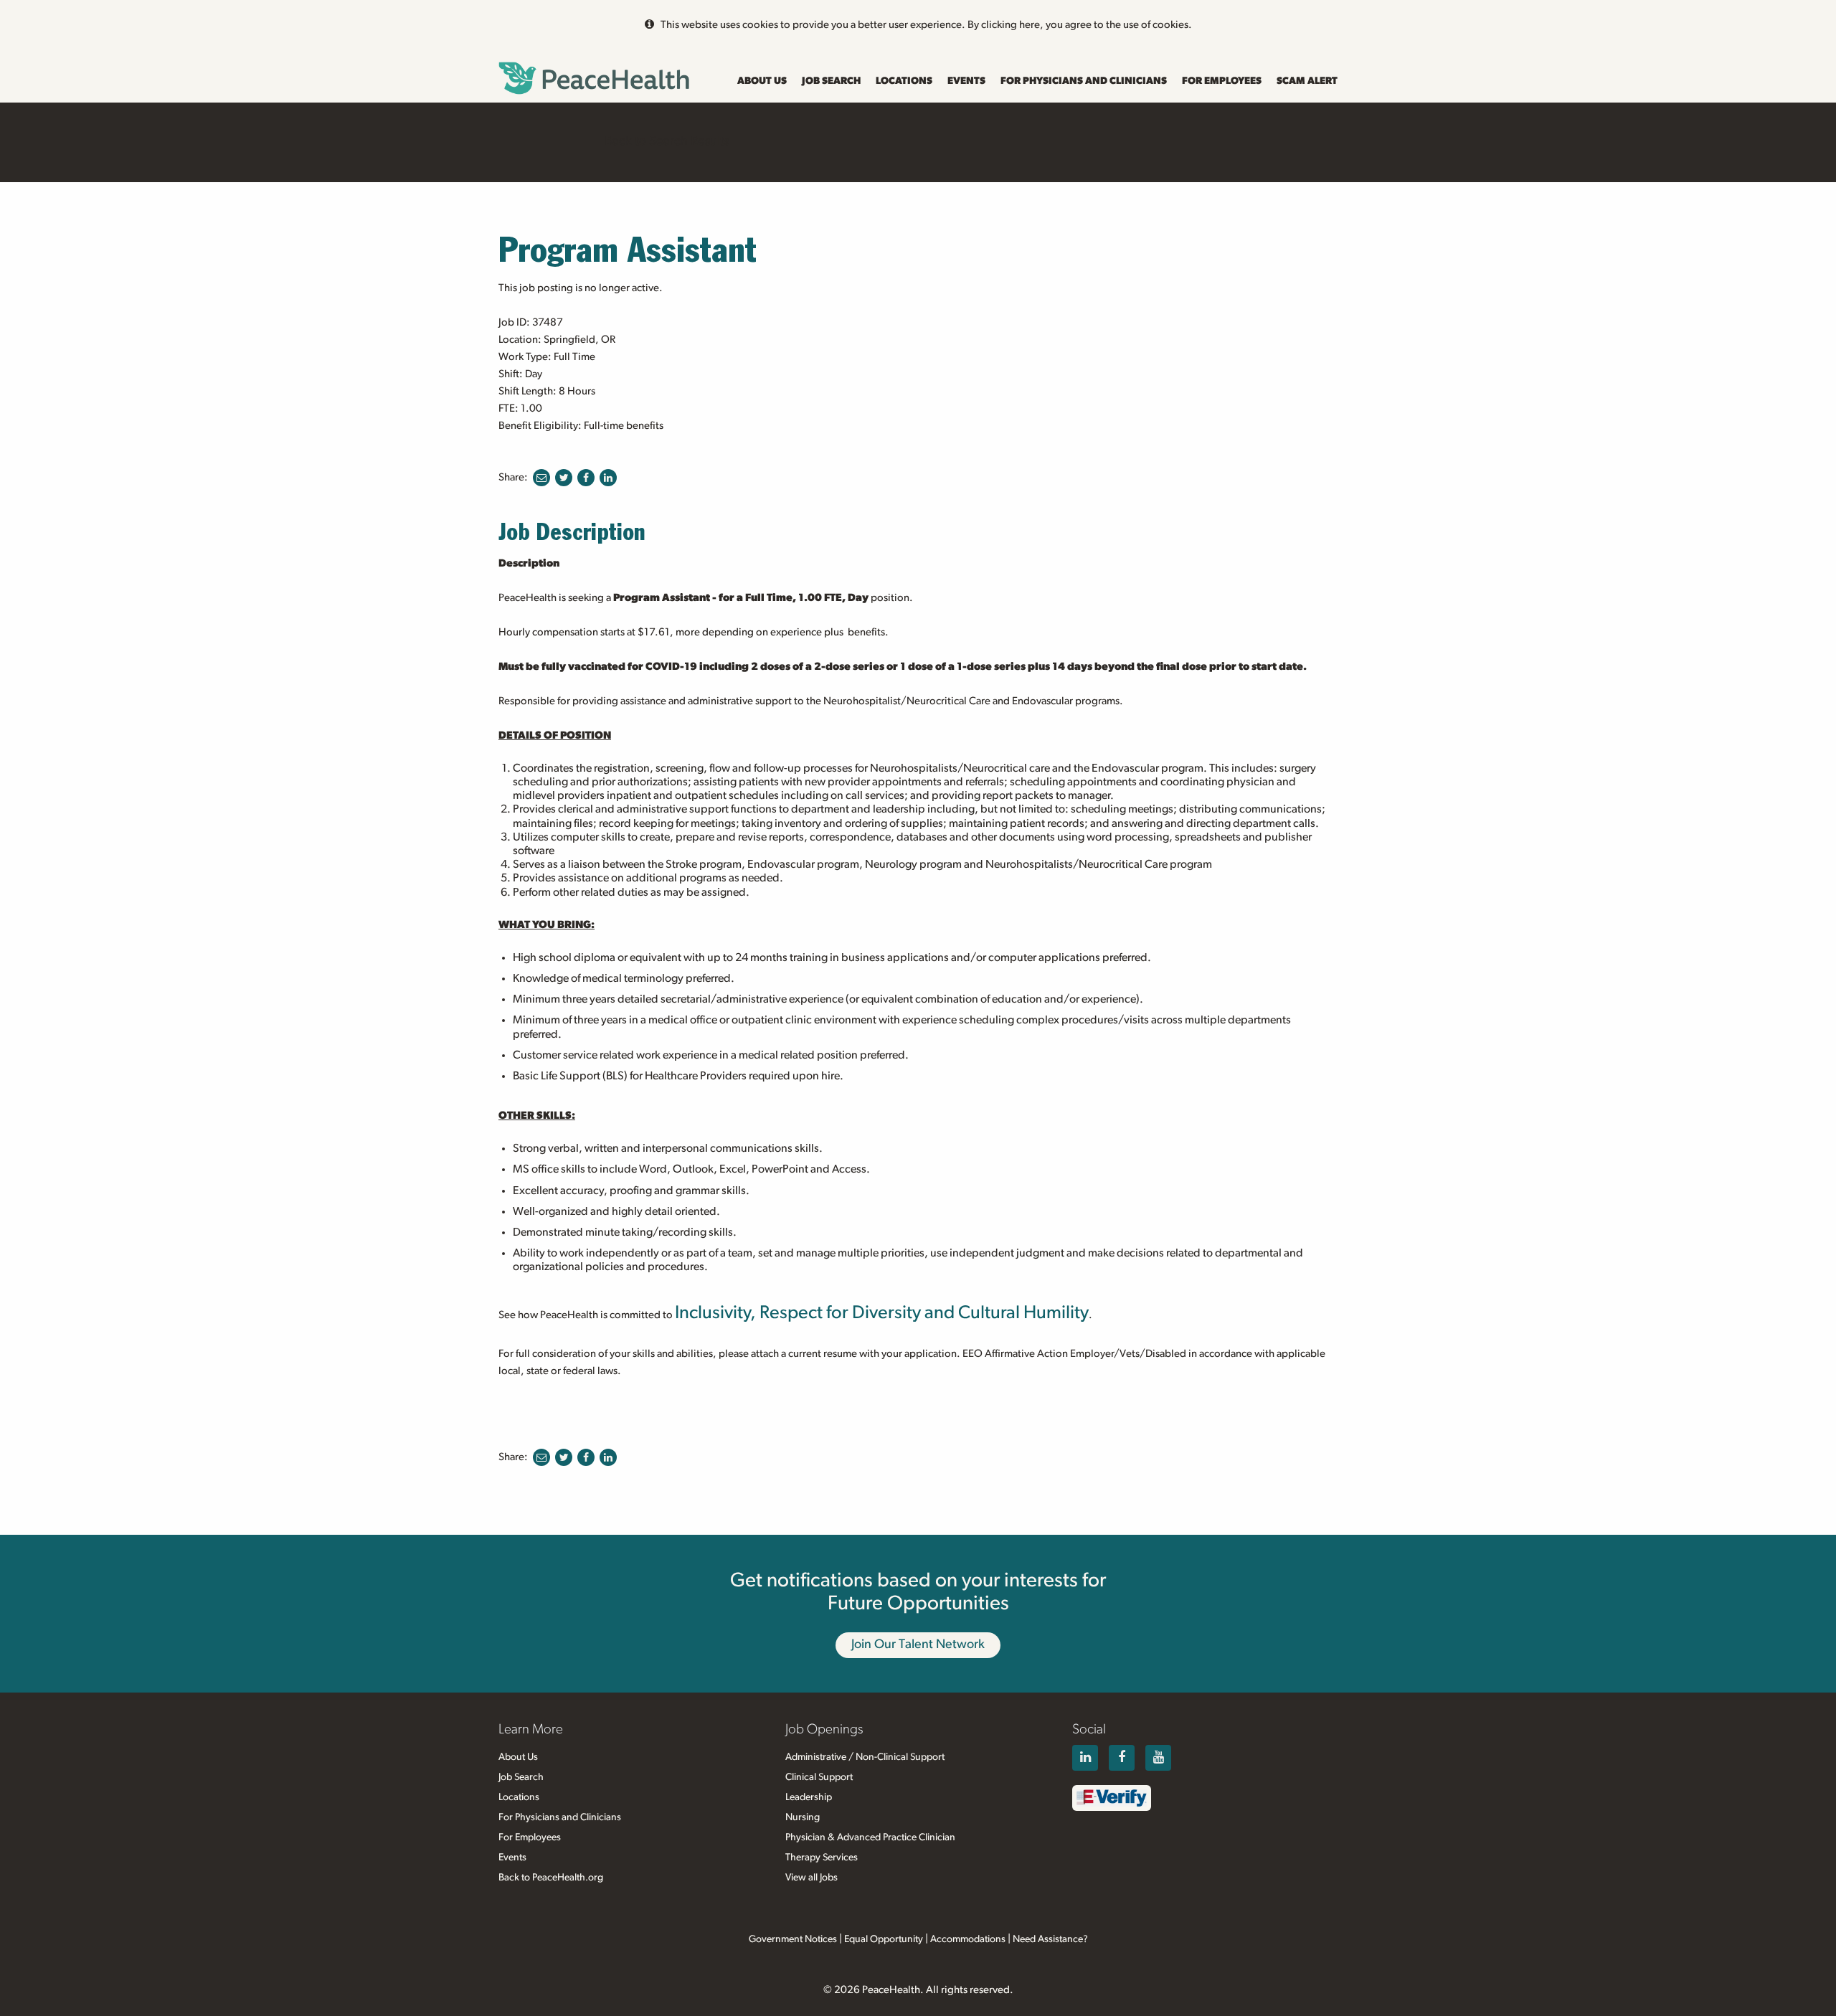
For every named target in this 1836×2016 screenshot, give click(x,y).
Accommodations (968, 1939)
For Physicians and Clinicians (1084, 81)
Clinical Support (819, 1777)
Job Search (831, 81)
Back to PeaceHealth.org (551, 1878)
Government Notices (793, 1939)
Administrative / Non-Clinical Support (865, 1757)
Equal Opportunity (884, 1939)
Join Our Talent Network (918, 1644)
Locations (904, 81)
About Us (762, 81)
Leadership (809, 1797)
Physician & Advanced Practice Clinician (870, 1837)
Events (966, 81)
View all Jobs (811, 1878)
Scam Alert (1307, 81)
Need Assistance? (1050, 1939)
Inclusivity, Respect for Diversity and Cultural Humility (882, 1313)
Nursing (803, 1817)
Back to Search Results (667, 141)
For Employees (1222, 81)
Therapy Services (822, 1858)
